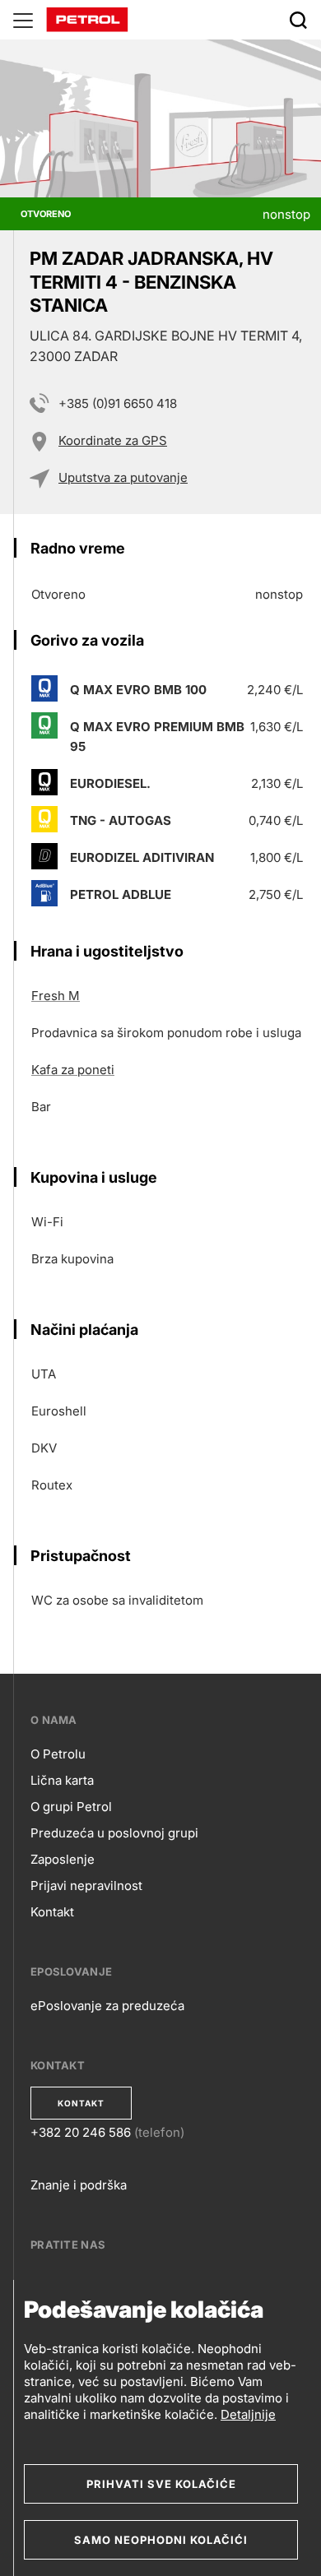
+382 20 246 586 (81, 2132)
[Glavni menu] (23, 20)
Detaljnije (248, 2414)
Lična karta (62, 1780)
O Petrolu (58, 1754)
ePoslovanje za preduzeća (107, 2006)
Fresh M (56, 996)
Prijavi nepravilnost (86, 1886)
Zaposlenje (63, 1859)
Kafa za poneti (73, 1070)
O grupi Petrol (71, 1807)
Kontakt (52, 1912)
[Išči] (298, 20)
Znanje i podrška (79, 2185)
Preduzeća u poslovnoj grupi (114, 1833)
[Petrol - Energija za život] (87, 19)
